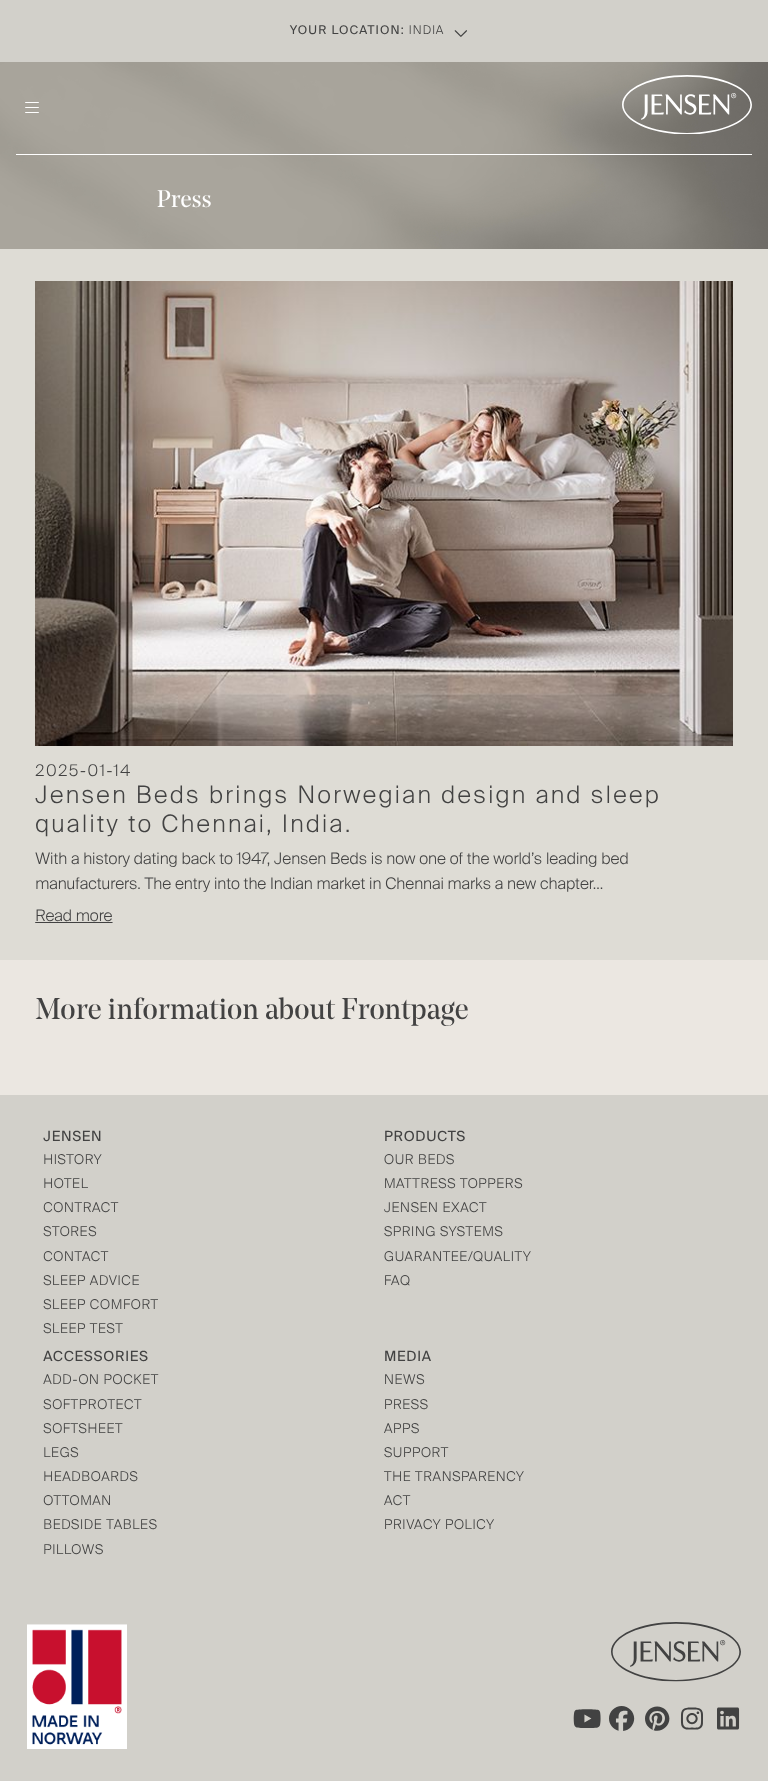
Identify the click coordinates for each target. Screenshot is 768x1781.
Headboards (90, 1478)
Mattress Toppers (453, 1185)
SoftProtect (92, 1406)
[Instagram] (693, 1719)
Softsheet (83, 1430)
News (404, 1381)
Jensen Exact (435, 1209)
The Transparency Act (454, 1490)
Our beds (419, 1161)
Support (416, 1454)
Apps (402, 1430)
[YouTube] (585, 1719)
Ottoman (77, 1502)
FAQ (397, 1282)
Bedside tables (100, 1526)
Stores (70, 1233)
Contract (81, 1209)
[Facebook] (621, 1719)
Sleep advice (91, 1282)
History (72, 1161)
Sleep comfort (101, 1306)
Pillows (73, 1551)
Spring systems (443, 1233)
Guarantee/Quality (457, 1258)
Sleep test (83, 1330)
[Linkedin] (729, 1719)
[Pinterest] (657, 1719)
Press (406, 1406)
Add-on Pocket (101, 1381)
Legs (61, 1454)
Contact (76, 1258)
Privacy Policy (439, 1526)
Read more (73, 917)
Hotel (65, 1185)
